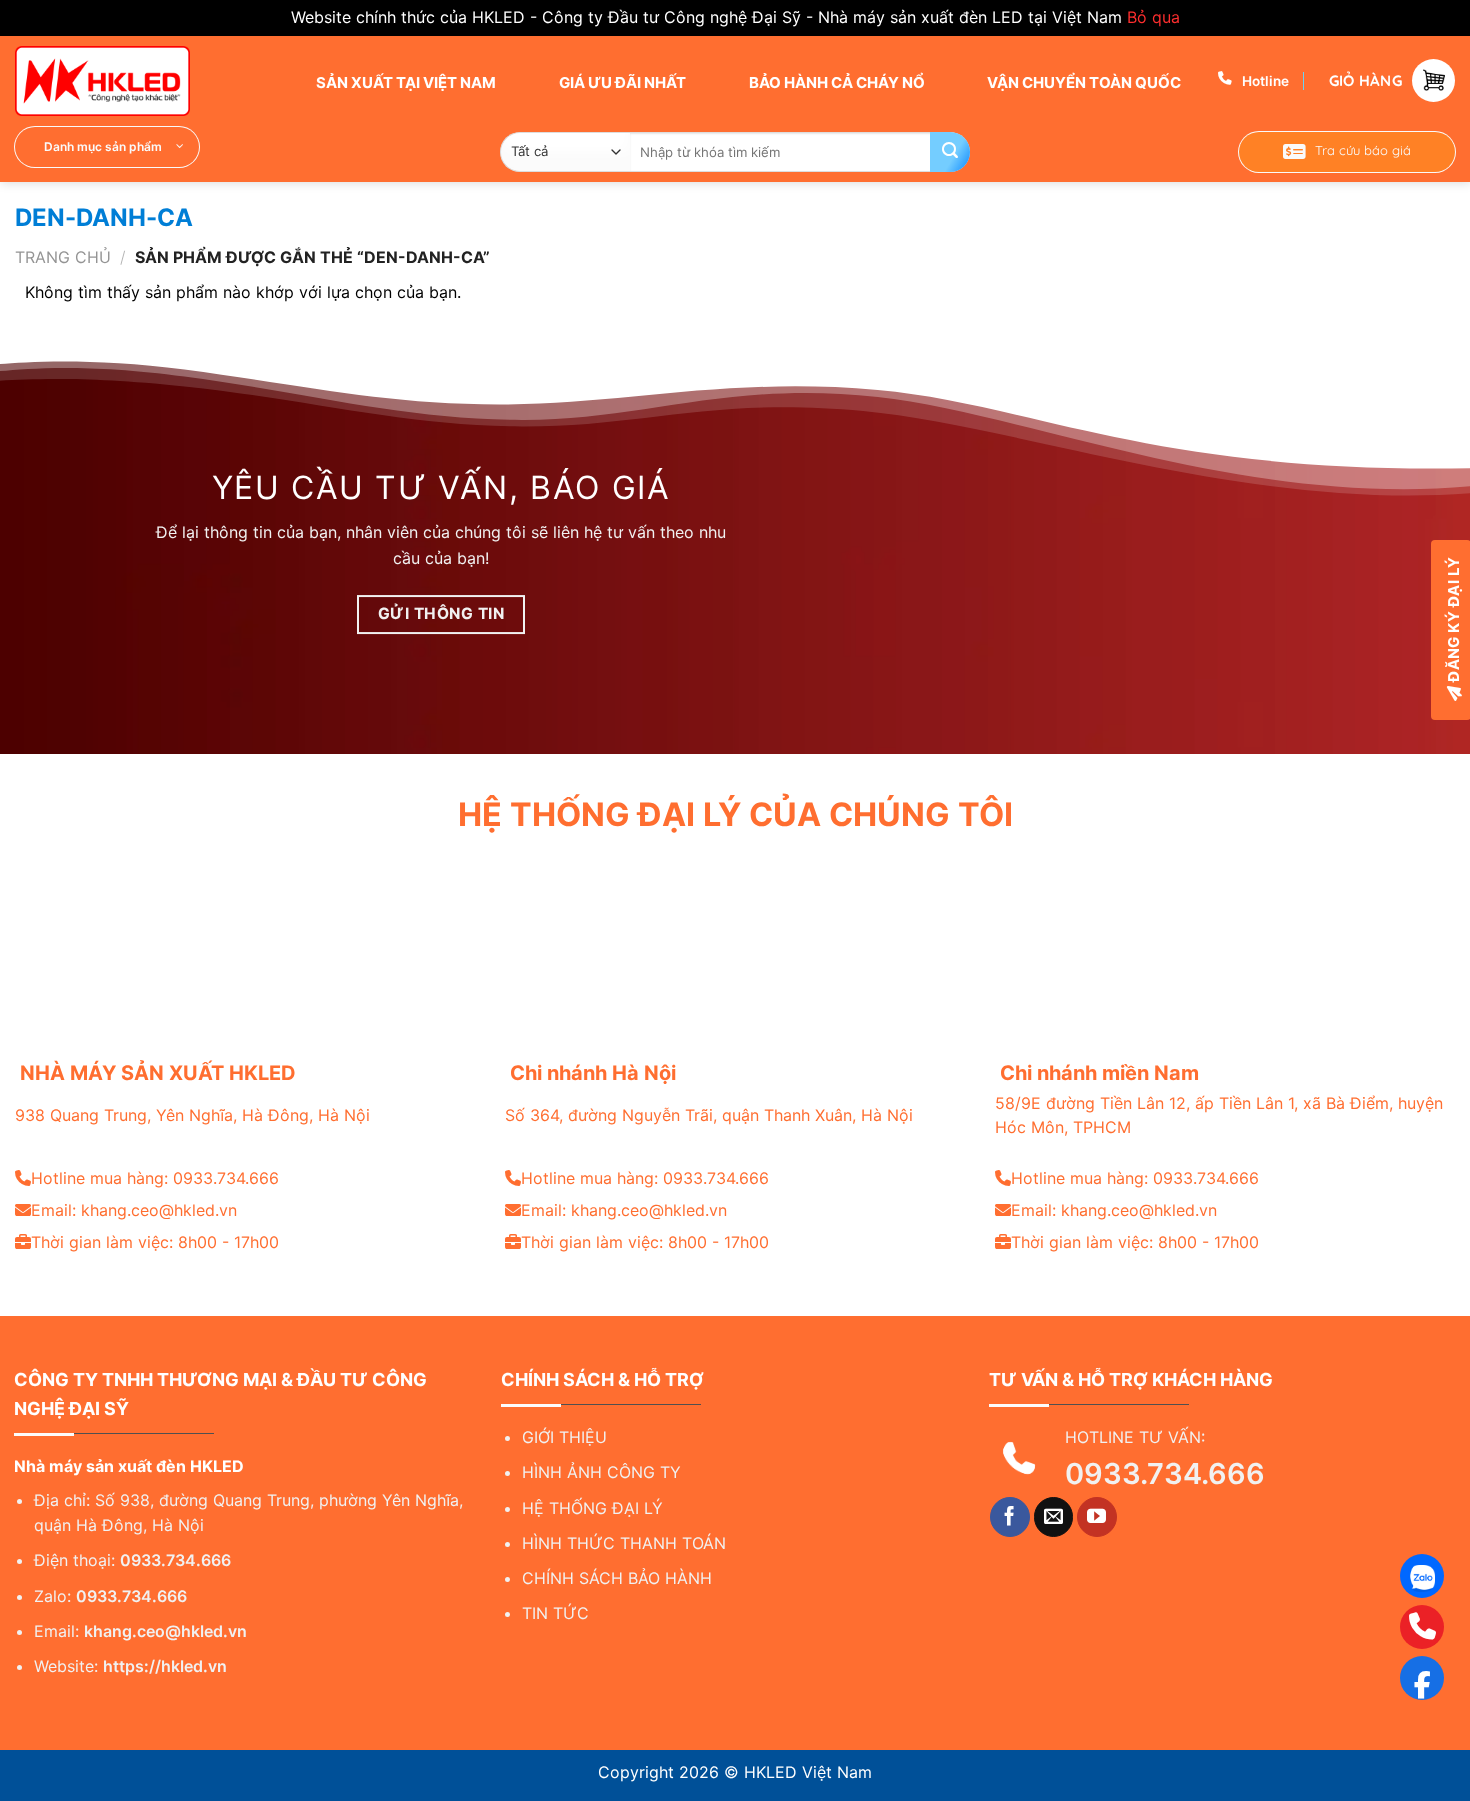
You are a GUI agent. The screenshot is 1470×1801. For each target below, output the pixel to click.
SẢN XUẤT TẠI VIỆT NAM (404, 82)
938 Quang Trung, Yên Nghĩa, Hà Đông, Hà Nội (192, 1115)
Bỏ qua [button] (1153, 17)
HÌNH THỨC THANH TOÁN (624, 1543)
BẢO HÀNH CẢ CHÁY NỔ (835, 82)
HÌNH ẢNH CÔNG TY (601, 1472)
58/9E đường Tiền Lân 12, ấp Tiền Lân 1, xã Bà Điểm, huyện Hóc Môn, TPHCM (1219, 1115)
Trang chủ (63, 257)
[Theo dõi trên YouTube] (1097, 1517)
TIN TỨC (555, 1613)
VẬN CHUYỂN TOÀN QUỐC (1082, 82)
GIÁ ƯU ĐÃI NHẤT (621, 82)
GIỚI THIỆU (564, 1437)
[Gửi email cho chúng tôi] (1054, 1517)
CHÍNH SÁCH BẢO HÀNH (617, 1578)
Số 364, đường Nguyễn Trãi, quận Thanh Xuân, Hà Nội (709, 1115)
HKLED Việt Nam (808, 1772)
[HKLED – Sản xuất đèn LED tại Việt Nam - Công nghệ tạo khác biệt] (115, 81)
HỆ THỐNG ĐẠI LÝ (592, 1508)
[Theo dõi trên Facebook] (1010, 1517)
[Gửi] (950, 152)
